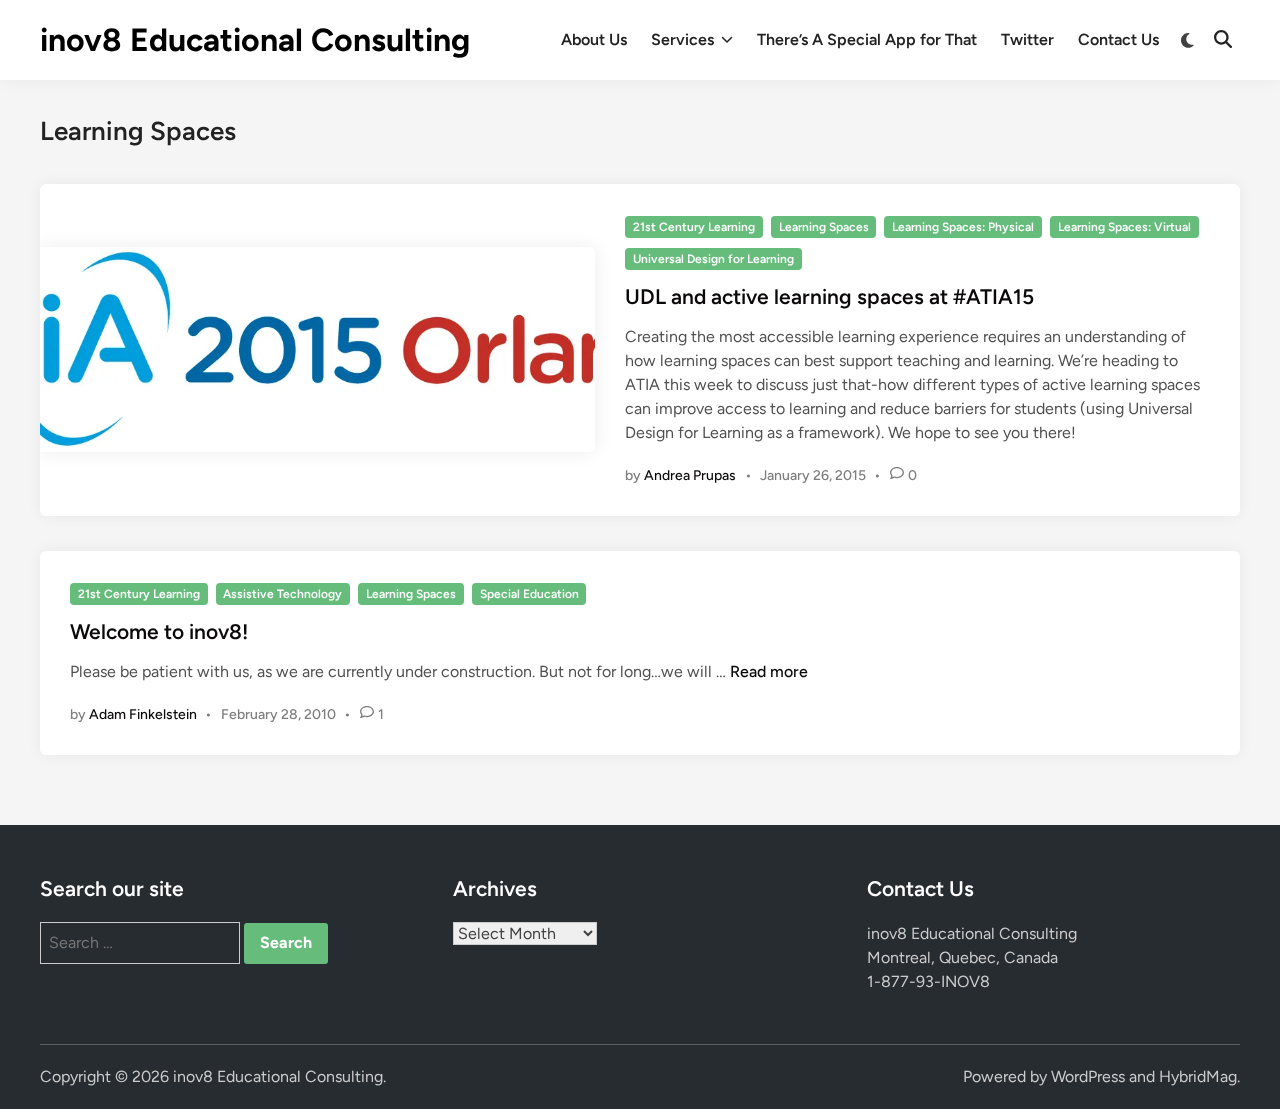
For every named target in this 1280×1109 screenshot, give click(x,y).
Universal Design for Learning (713, 259)
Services (682, 39)
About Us (594, 39)
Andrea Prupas (690, 475)
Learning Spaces (824, 227)
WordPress (1088, 1076)
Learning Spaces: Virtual (1124, 227)
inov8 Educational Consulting (255, 40)
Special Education (529, 594)
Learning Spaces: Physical (963, 227)
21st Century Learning (694, 227)
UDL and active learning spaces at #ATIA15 (829, 296)
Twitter (1027, 39)
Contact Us (1118, 39)
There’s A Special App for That (867, 39)
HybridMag (1198, 1076)
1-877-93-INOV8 (928, 981)
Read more (769, 671)
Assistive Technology (282, 594)
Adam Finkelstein (143, 714)
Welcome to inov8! (159, 631)
